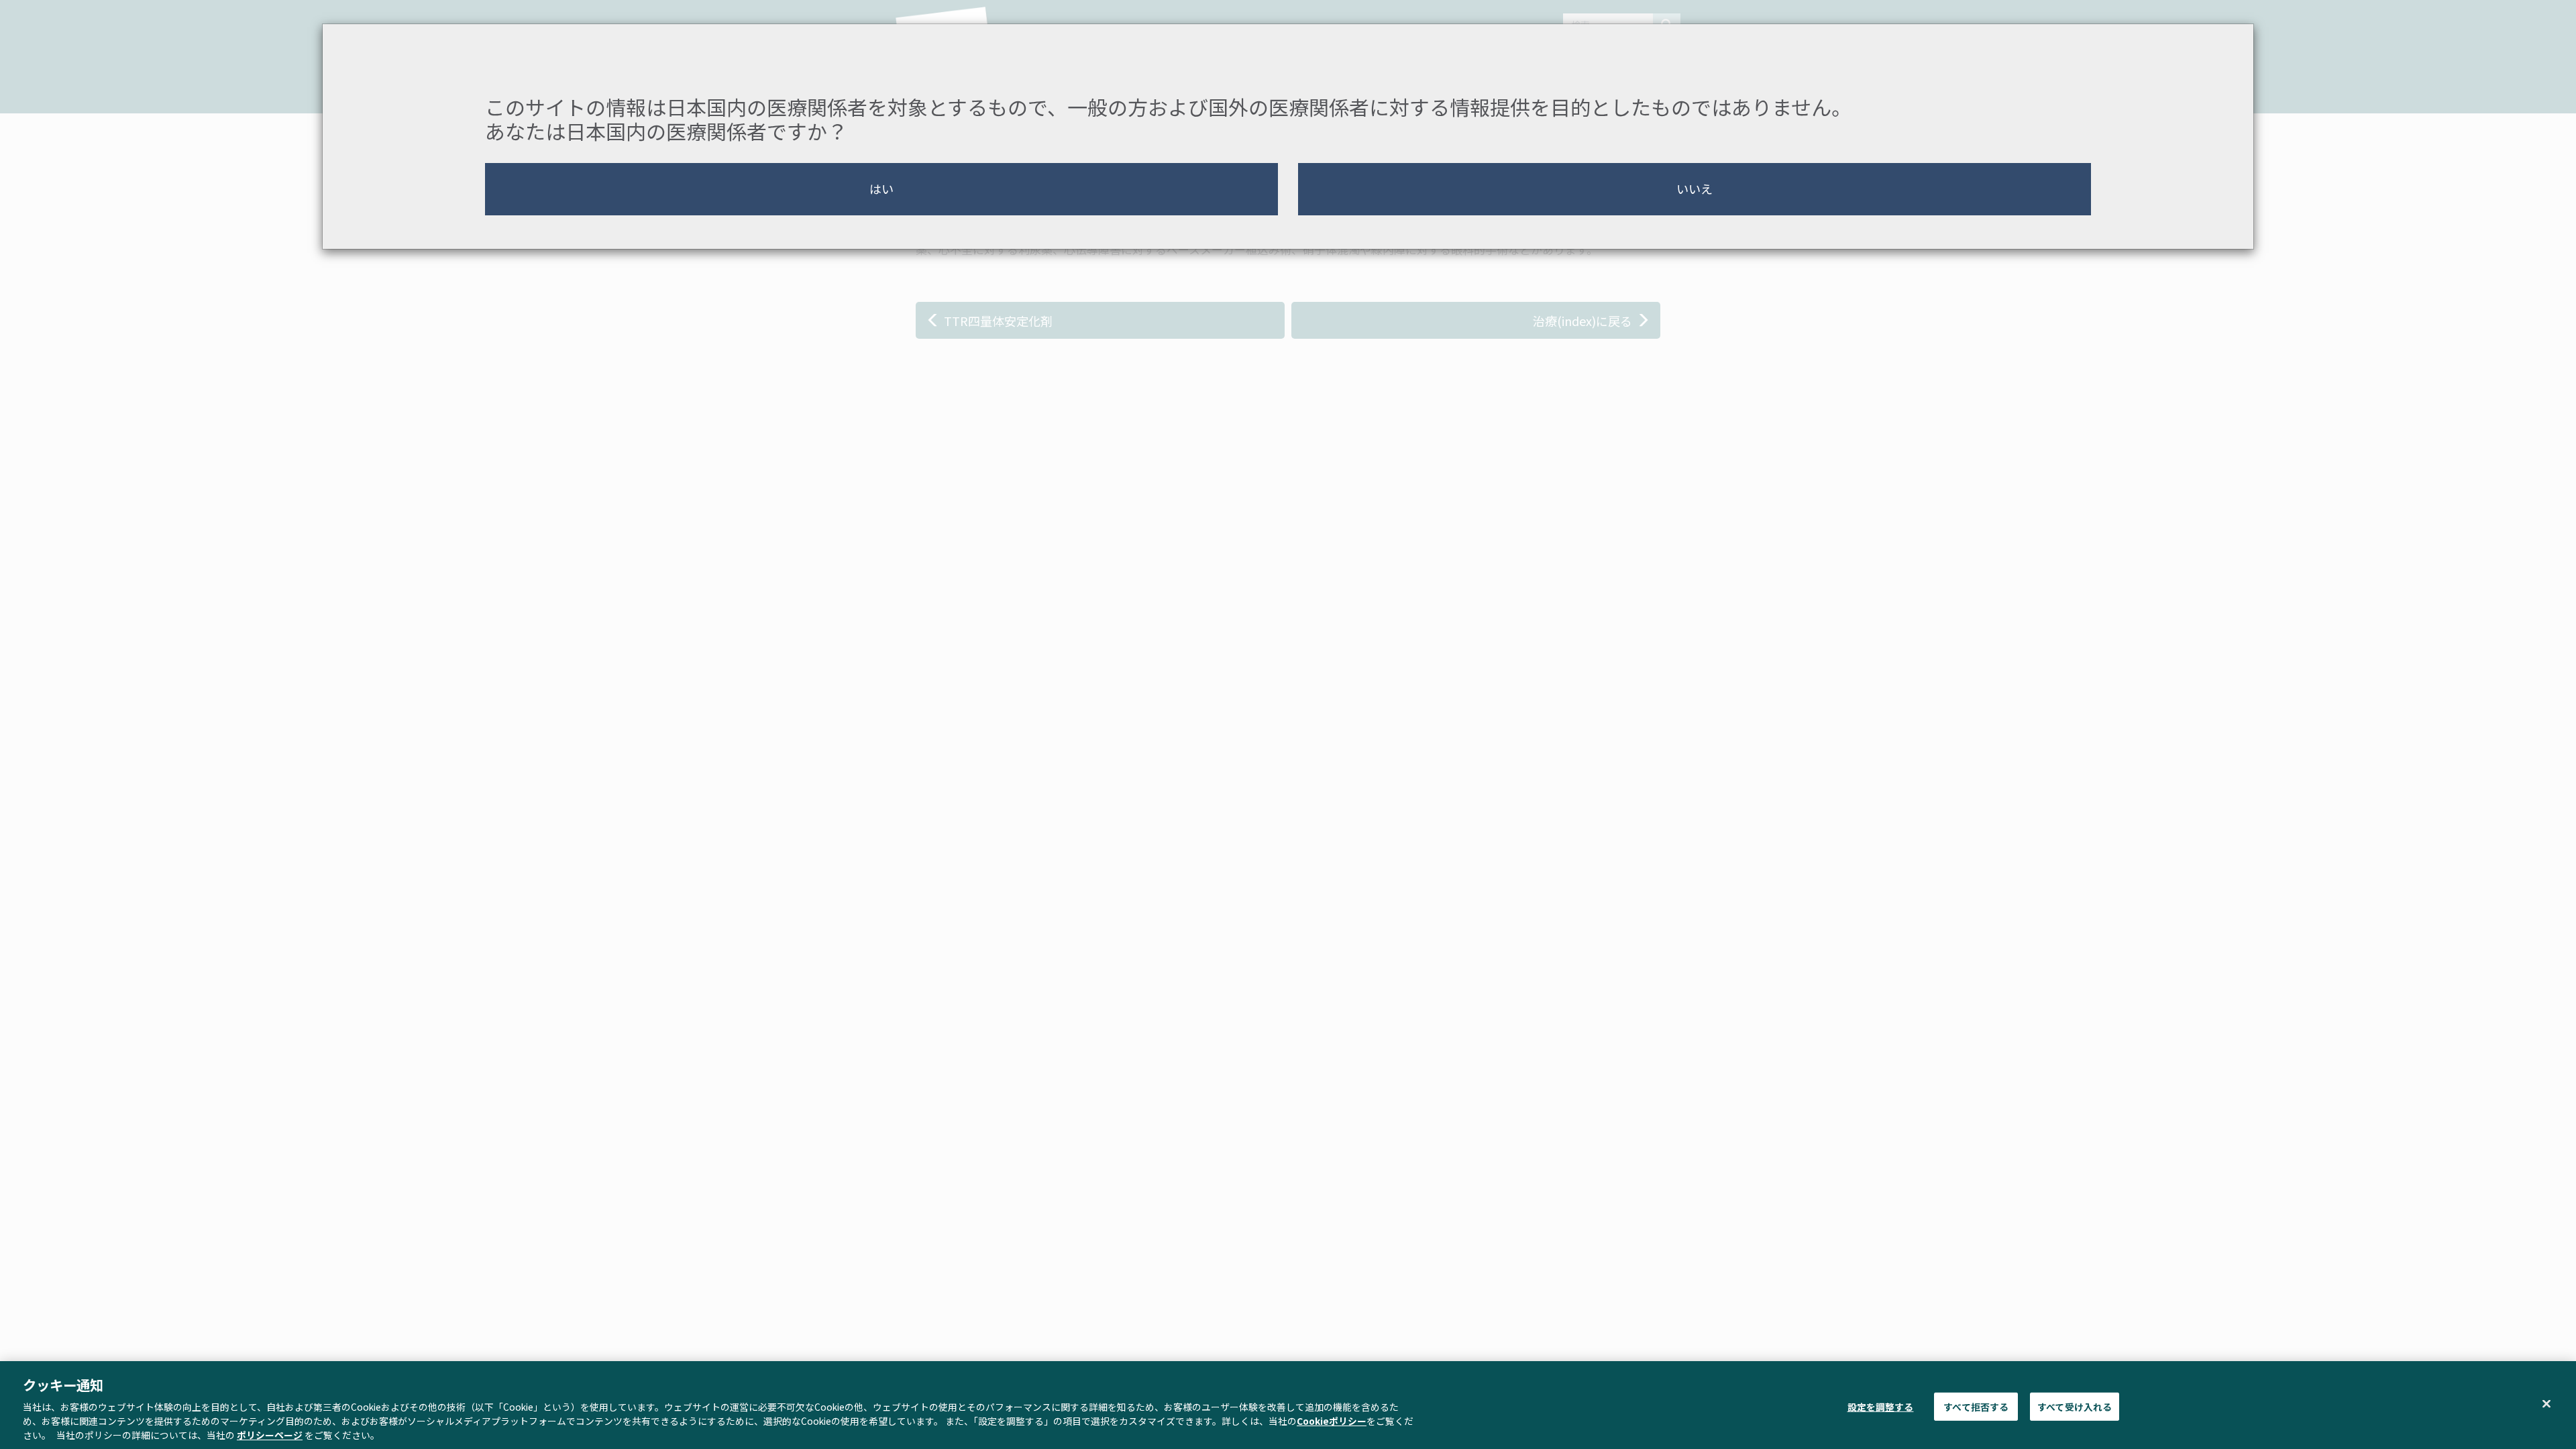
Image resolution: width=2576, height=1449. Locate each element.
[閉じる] (2546, 1403)
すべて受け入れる (2075, 1406)
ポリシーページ (270, 1435)
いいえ (1695, 189)
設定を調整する (1881, 1406)
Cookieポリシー (1332, 1421)
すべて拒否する (1976, 1406)
